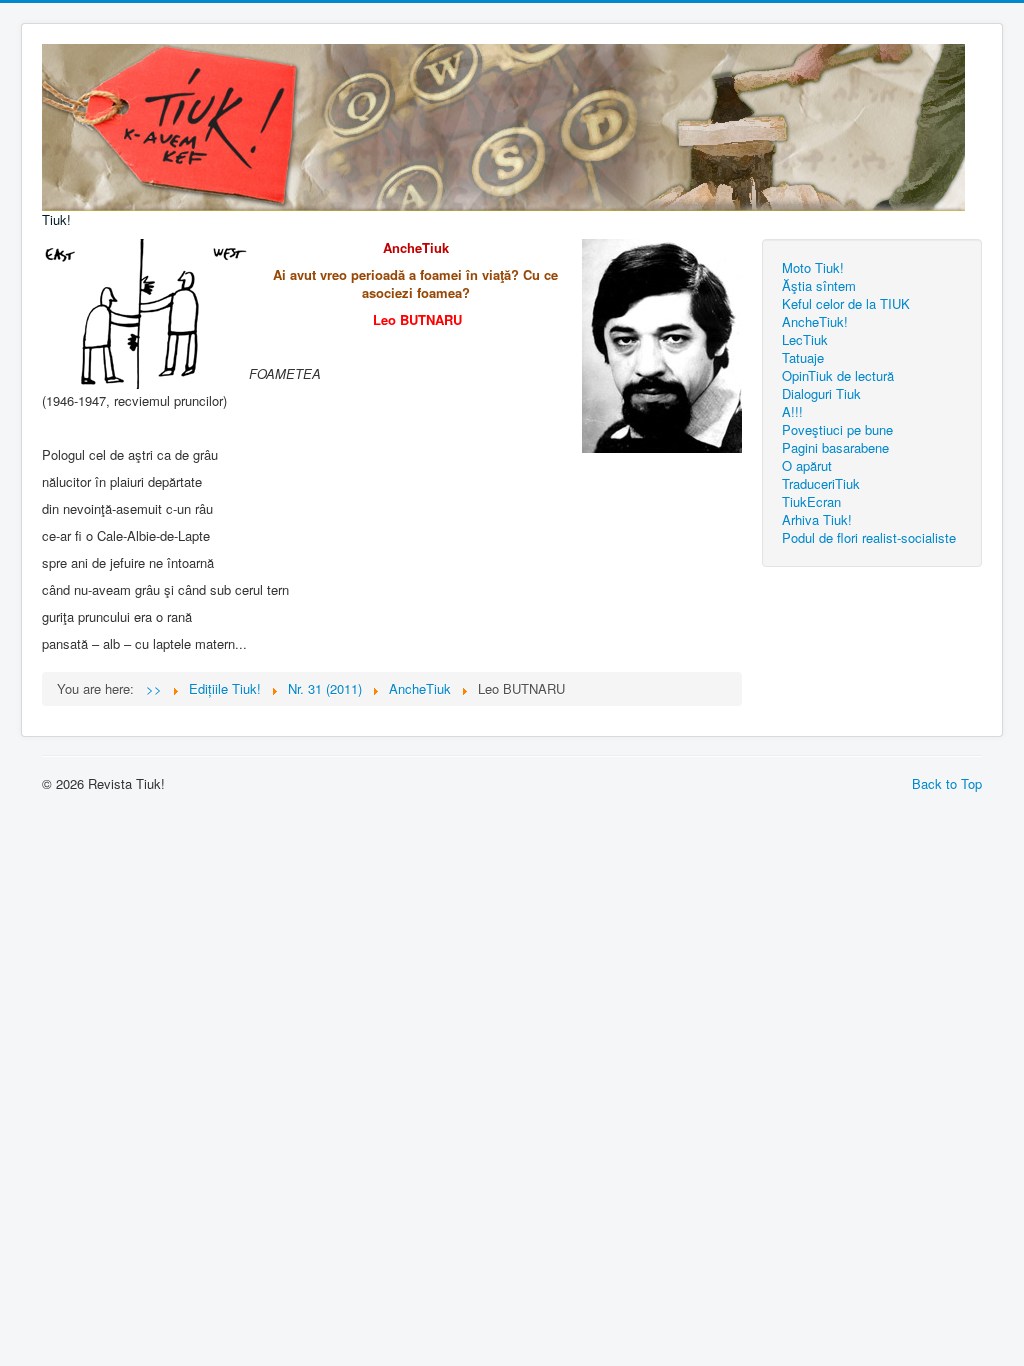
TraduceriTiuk (821, 483)
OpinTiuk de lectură (838, 375)
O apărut (807, 465)
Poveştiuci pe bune (837, 429)
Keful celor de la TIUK (846, 303)
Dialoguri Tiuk (821, 393)
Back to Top (947, 783)
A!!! (792, 411)
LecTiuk (805, 339)
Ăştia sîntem (819, 285)
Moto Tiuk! (813, 267)
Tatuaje (803, 357)
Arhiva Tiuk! (817, 519)
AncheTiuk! (815, 321)
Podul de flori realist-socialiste (869, 537)
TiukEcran (811, 501)
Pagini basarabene (835, 447)
